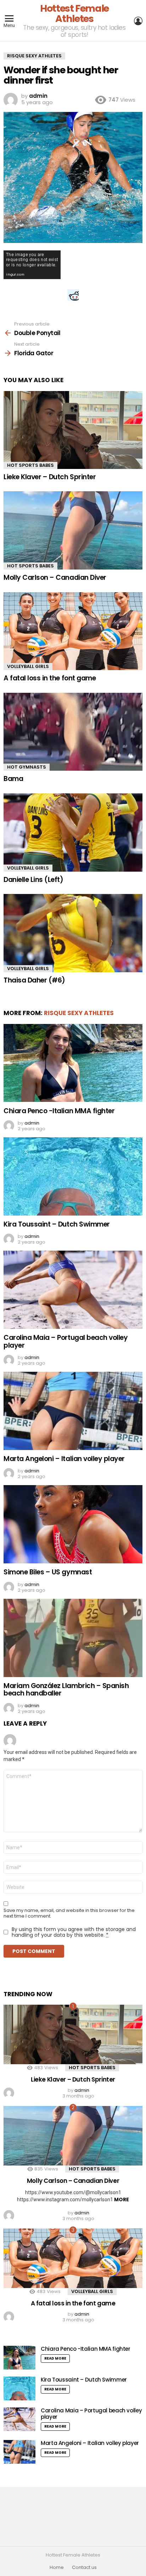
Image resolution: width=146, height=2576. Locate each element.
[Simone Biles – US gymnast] (73, 1524)
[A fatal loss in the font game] (73, 631)
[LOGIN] (138, 21)
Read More (55, 2358)
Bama (13, 779)
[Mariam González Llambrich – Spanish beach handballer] (73, 1638)
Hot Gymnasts (27, 767)
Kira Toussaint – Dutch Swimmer (57, 1224)
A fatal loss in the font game (50, 678)
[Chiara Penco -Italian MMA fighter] (73, 1063)
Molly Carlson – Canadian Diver (55, 578)
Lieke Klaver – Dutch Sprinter (50, 477)
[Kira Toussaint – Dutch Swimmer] (73, 1176)
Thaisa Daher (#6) (34, 980)
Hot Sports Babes (30, 465)
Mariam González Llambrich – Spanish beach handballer (66, 1689)
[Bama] (73, 732)
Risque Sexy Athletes (79, 1013)
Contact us (84, 2567)
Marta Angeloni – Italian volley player (64, 1459)
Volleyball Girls (28, 666)
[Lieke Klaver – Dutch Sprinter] (73, 430)
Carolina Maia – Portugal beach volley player (66, 1341)
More (122, 2199)
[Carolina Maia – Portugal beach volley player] (73, 1290)
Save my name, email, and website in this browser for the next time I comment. (69, 1913)
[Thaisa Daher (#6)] (73, 933)
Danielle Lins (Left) (33, 880)
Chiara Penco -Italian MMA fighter (59, 1111)
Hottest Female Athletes (74, 13)
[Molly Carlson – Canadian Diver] (73, 530)
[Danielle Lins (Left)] (73, 833)
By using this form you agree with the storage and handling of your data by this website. (74, 1932)
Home (57, 2567)
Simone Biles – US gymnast (48, 1572)
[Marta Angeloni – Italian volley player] (73, 1411)
